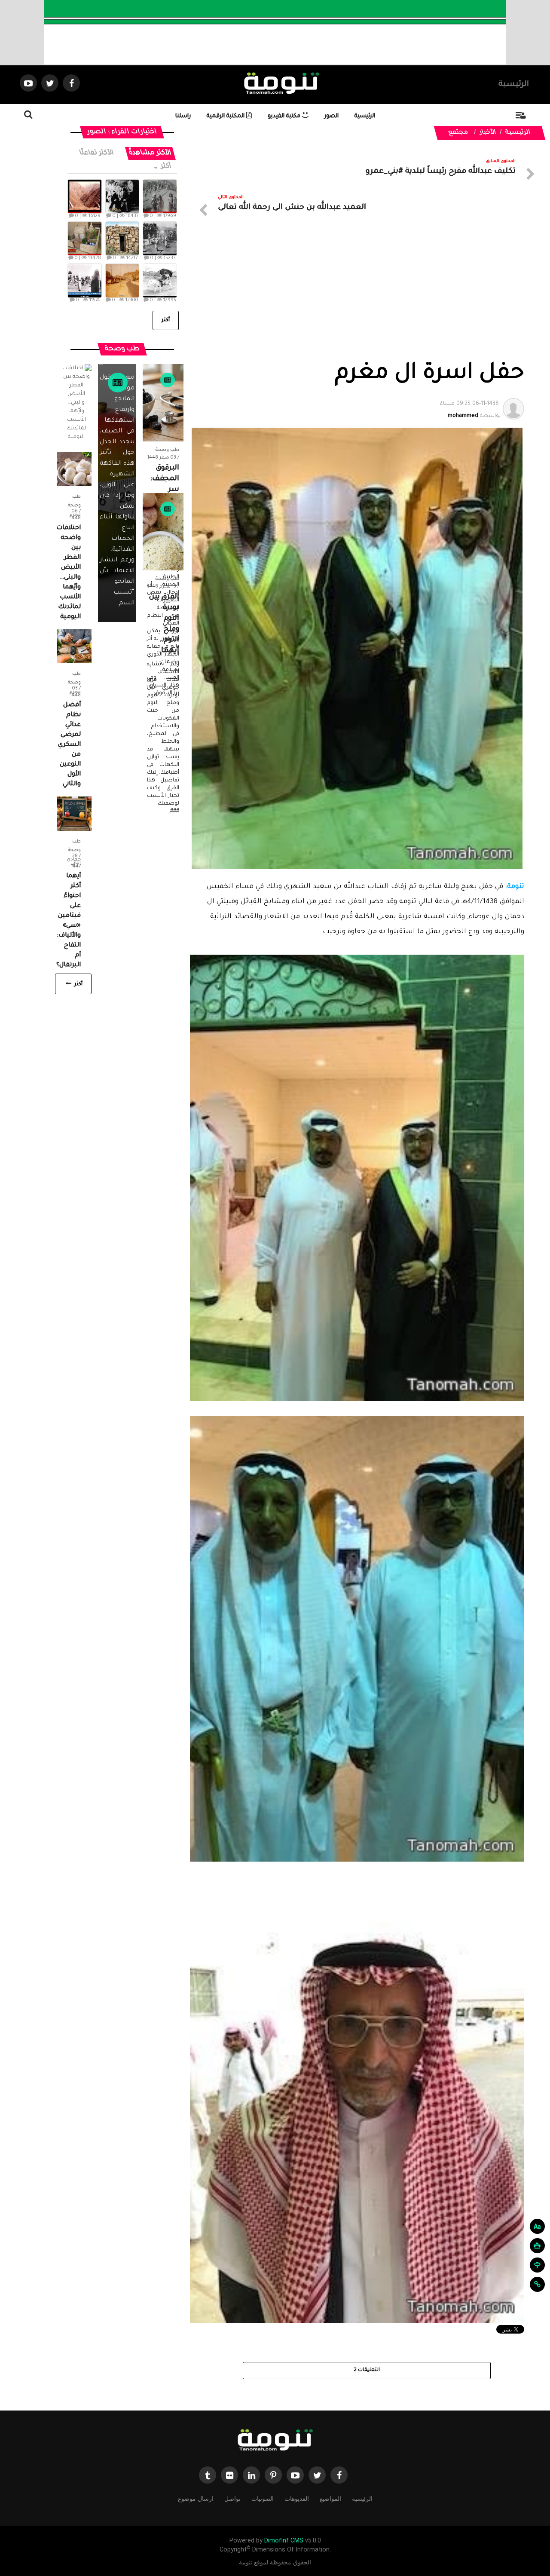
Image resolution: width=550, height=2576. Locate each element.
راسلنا (183, 116)
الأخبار (488, 133)
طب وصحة (167, 450)
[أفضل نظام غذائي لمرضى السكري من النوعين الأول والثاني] (74, 646)
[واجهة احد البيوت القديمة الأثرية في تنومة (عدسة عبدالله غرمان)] (122, 239)
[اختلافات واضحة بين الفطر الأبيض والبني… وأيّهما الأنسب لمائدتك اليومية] (74, 469)
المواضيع (330, 2499)
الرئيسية (514, 85)
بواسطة (470, 410)
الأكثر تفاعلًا (97, 153)
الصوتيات (263, 2499)
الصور (332, 116)
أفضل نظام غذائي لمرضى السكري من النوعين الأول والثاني (69, 745)
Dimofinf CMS (284, 2541)
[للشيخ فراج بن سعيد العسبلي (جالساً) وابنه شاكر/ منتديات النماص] (122, 196)
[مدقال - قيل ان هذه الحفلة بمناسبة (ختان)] (160, 239)
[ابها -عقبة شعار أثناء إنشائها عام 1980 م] (84, 196)
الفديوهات (297, 2499)
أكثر (165, 167)
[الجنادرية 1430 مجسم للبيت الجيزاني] (84, 239)
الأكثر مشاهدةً (150, 153)
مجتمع (459, 133)
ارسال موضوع (196, 2499)
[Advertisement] (357, 296)
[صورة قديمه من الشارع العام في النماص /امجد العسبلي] (122, 281)
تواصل (232, 2499)
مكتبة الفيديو (285, 116)
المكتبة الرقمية (226, 116)
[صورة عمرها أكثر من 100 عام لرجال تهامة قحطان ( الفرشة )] (160, 196)
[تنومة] (275, 2441)
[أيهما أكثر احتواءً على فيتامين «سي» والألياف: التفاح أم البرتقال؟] (74, 814)
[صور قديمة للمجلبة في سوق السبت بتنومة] (84, 281)
